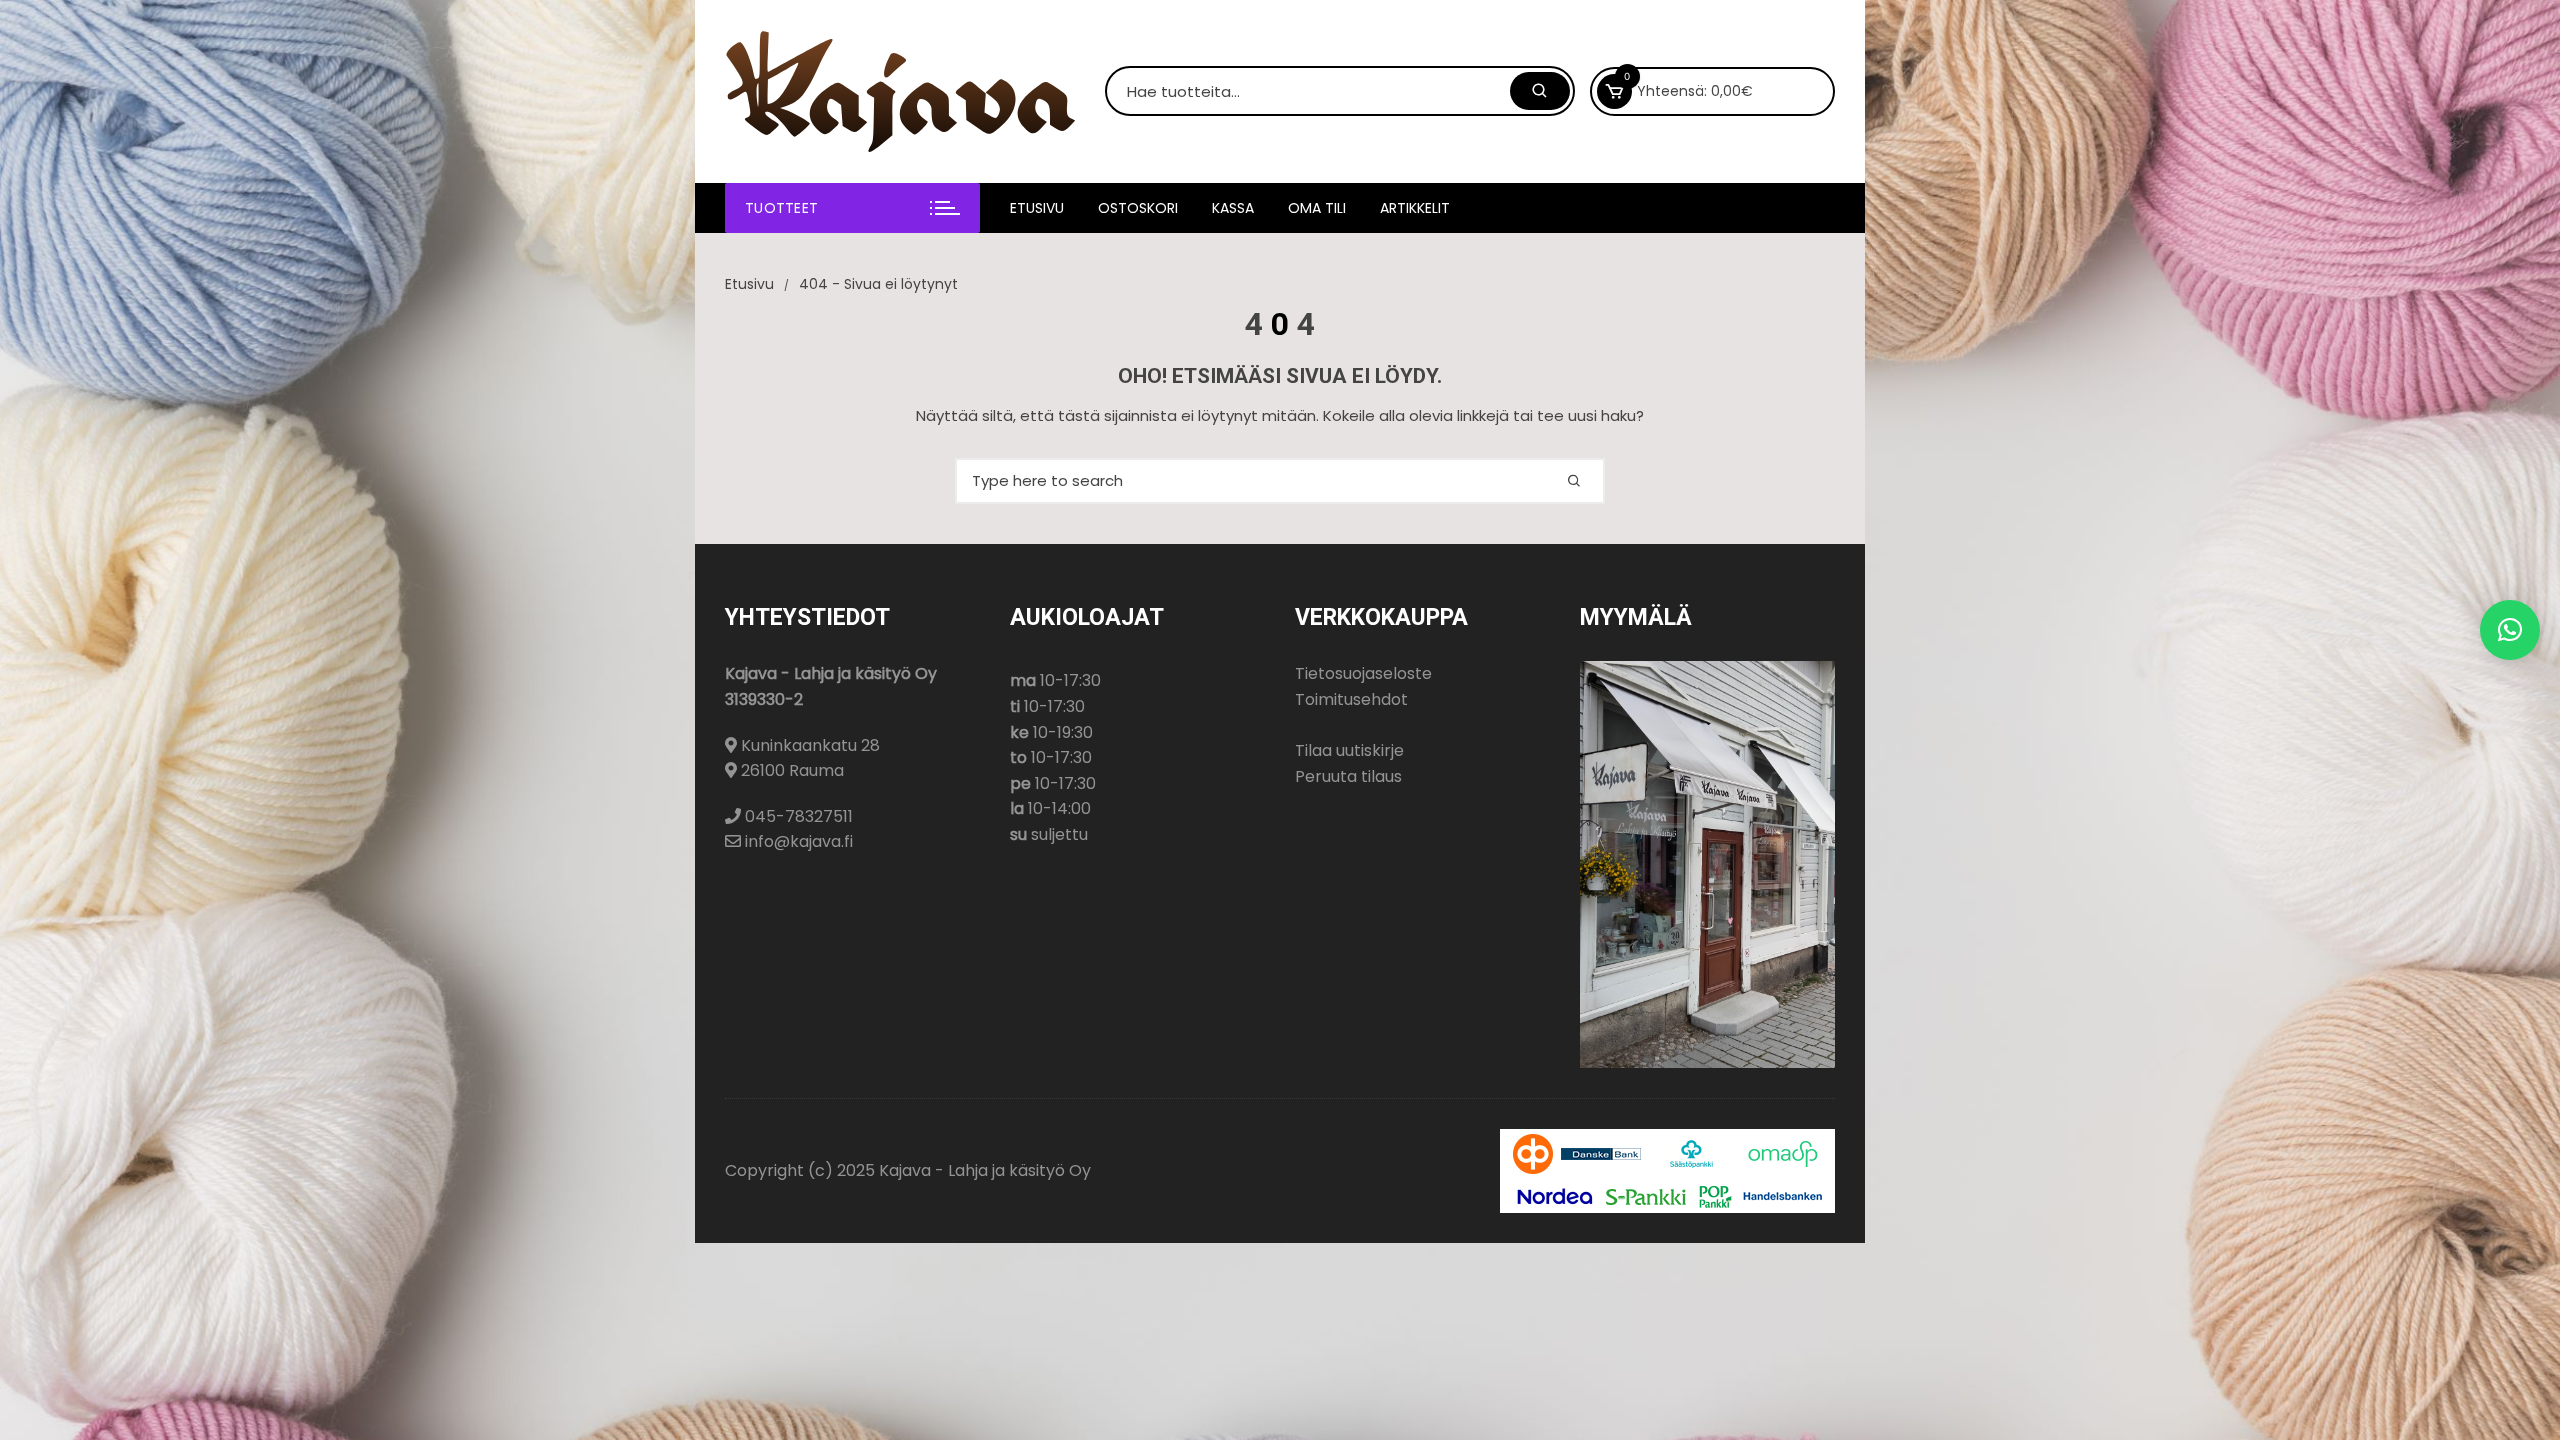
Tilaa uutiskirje (1349, 750)
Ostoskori (1138, 208)
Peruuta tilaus (1348, 776)
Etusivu (1037, 208)
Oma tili (1317, 208)
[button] (2510, 630)
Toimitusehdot (1351, 699)
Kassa (1233, 208)
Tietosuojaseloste (1363, 673)
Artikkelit (1415, 208)
